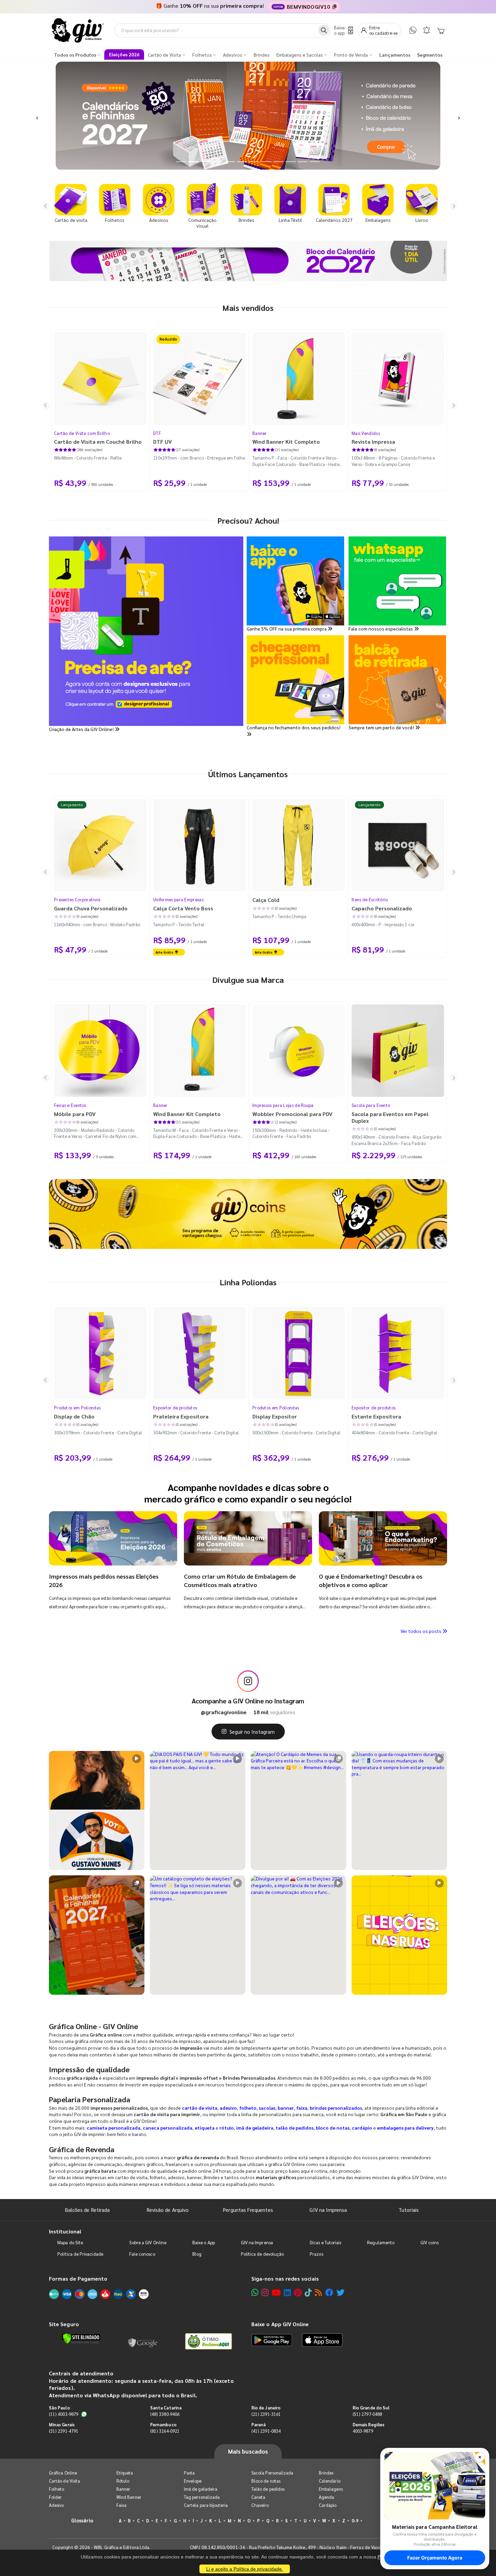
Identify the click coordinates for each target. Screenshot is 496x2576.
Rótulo (123, 2481)
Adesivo (56, 2505)
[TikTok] (308, 2292)
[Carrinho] (441, 30)
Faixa (121, 2505)
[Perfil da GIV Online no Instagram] (248, 1681)
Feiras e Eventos (70, 1105)
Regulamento (381, 2242)
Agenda (326, 2497)
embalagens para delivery (405, 2128)
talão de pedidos (295, 2128)
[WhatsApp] (413, 30)
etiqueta (205, 2128)
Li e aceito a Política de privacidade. (245, 2569)
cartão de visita (200, 2108)
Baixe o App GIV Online (280, 2324)
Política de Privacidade (80, 2254)
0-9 (355, 2521)
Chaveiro (260, 2505)
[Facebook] (329, 2292)
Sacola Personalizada (272, 2473)
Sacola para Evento (371, 1105)
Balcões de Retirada (87, 2210)
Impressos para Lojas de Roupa (283, 1105)
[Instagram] (265, 2292)
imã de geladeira (255, 2128)
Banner (260, 433)
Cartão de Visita (64, 2481)
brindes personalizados (336, 2108)
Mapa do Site (70, 2242)
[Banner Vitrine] (248, 1214)
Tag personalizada (202, 2497)
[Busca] (324, 30)
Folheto (57, 2489)
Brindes (326, 2473)
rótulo (227, 2128)
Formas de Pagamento (78, 2278)
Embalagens (331, 2489)
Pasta (189, 2473)
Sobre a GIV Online (148, 2242)
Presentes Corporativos (77, 899)
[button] (37, 116)
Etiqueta (125, 2473)
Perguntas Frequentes (248, 2210)
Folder (55, 2497)
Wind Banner (129, 2497)
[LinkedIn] (287, 2292)
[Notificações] (427, 30)
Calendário (330, 2481)
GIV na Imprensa (328, 2210)
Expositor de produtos (175, 1408)
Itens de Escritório (370, 899)
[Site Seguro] (143, 2341)
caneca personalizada (168, 2128)
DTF (157, 433)
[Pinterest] (298, 2292)
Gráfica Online (63, 2473)
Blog (197, 2254)
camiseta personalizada (114, 2128)
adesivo (228, 2108)
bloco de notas (333, 2128)
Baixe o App (204, 2242)
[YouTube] (276, 2292)
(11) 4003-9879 (64, 2414)
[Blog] (318, 2292)
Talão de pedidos (268, 2489)
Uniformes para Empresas (178, 899)
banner (286, 2108)
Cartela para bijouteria (206, 2505)
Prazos (316, 2254)
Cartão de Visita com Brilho (82, 433)
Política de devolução (262, 2254)
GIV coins (430, 2242)
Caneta (258, 2497)
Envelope (193, 2481)
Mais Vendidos (366, 433)
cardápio (362, 2128)
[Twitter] (340, 2292)
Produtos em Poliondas (77, 1408)
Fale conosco (142, 2254)
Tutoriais (409, 2210)
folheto (248, 2108)
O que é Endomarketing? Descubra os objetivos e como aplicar (371, 1580)
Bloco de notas (266, 2481)
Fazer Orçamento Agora (435, 2558)
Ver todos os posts (421, 1631)
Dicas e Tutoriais (325, 2242)
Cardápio (328, 2505)
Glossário (82, 2520)
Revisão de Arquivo (168, 2210)
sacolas (267, 2108)
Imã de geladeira (201, 2489)
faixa (302, 2108)
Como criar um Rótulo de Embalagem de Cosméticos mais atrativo (240, 1580)
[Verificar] (81, 2339)
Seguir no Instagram (252, 1732)
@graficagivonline (224, 1712)
